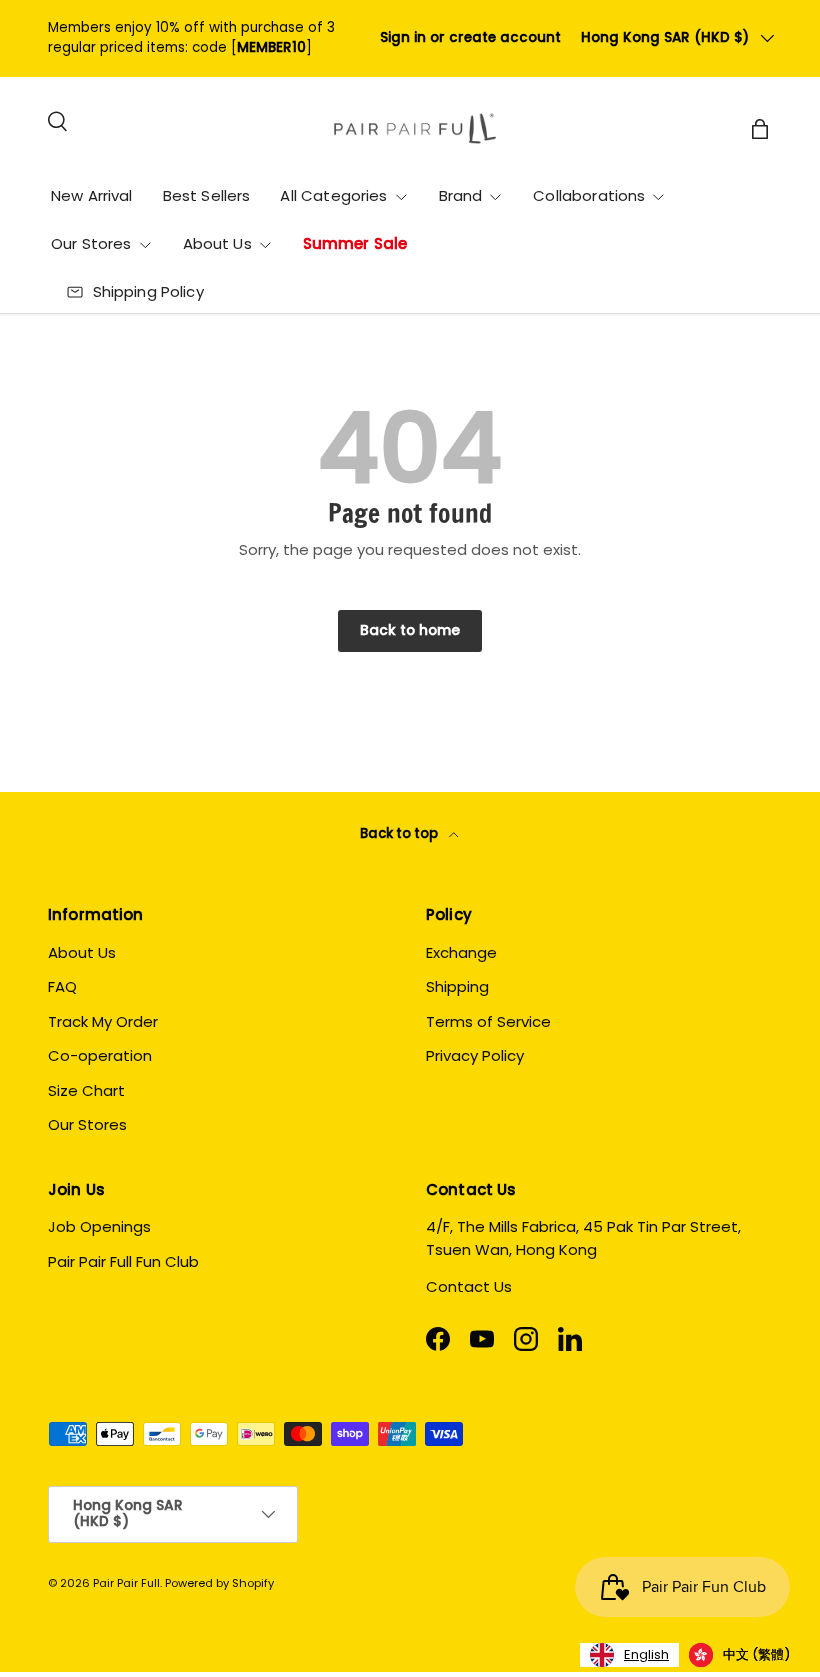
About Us (82, 952)
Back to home (410, 630)
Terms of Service (488, 1021)
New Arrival (92, 195)
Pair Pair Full (126, 1583)
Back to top (400, 833)
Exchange (461, 952)
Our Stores (87, 1124)
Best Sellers (207, 195)
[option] (739, 1655)
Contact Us (469, 1286)
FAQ (62, 986)
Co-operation (100, 1055)
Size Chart (86, 1090)
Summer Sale (355, 243)
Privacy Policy (475, 1055)
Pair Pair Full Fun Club (123, 1261)
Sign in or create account (470, 37)
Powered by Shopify (219, 1583)
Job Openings (99, 1226)
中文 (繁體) (756, 1654)
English (646, 1654)
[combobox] (629, 1655)
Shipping (457, 986)
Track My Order (103, 1021)
